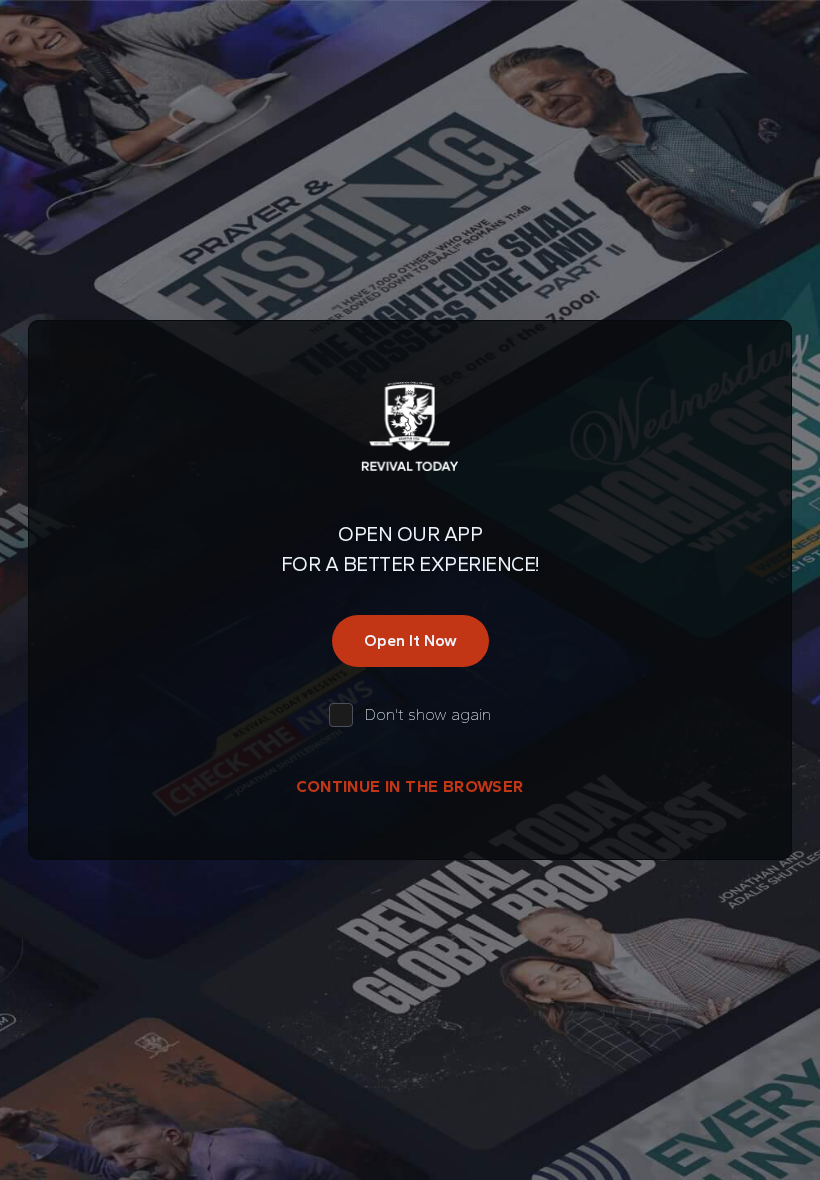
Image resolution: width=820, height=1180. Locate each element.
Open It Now (410, 640)
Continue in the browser (409, 786)
